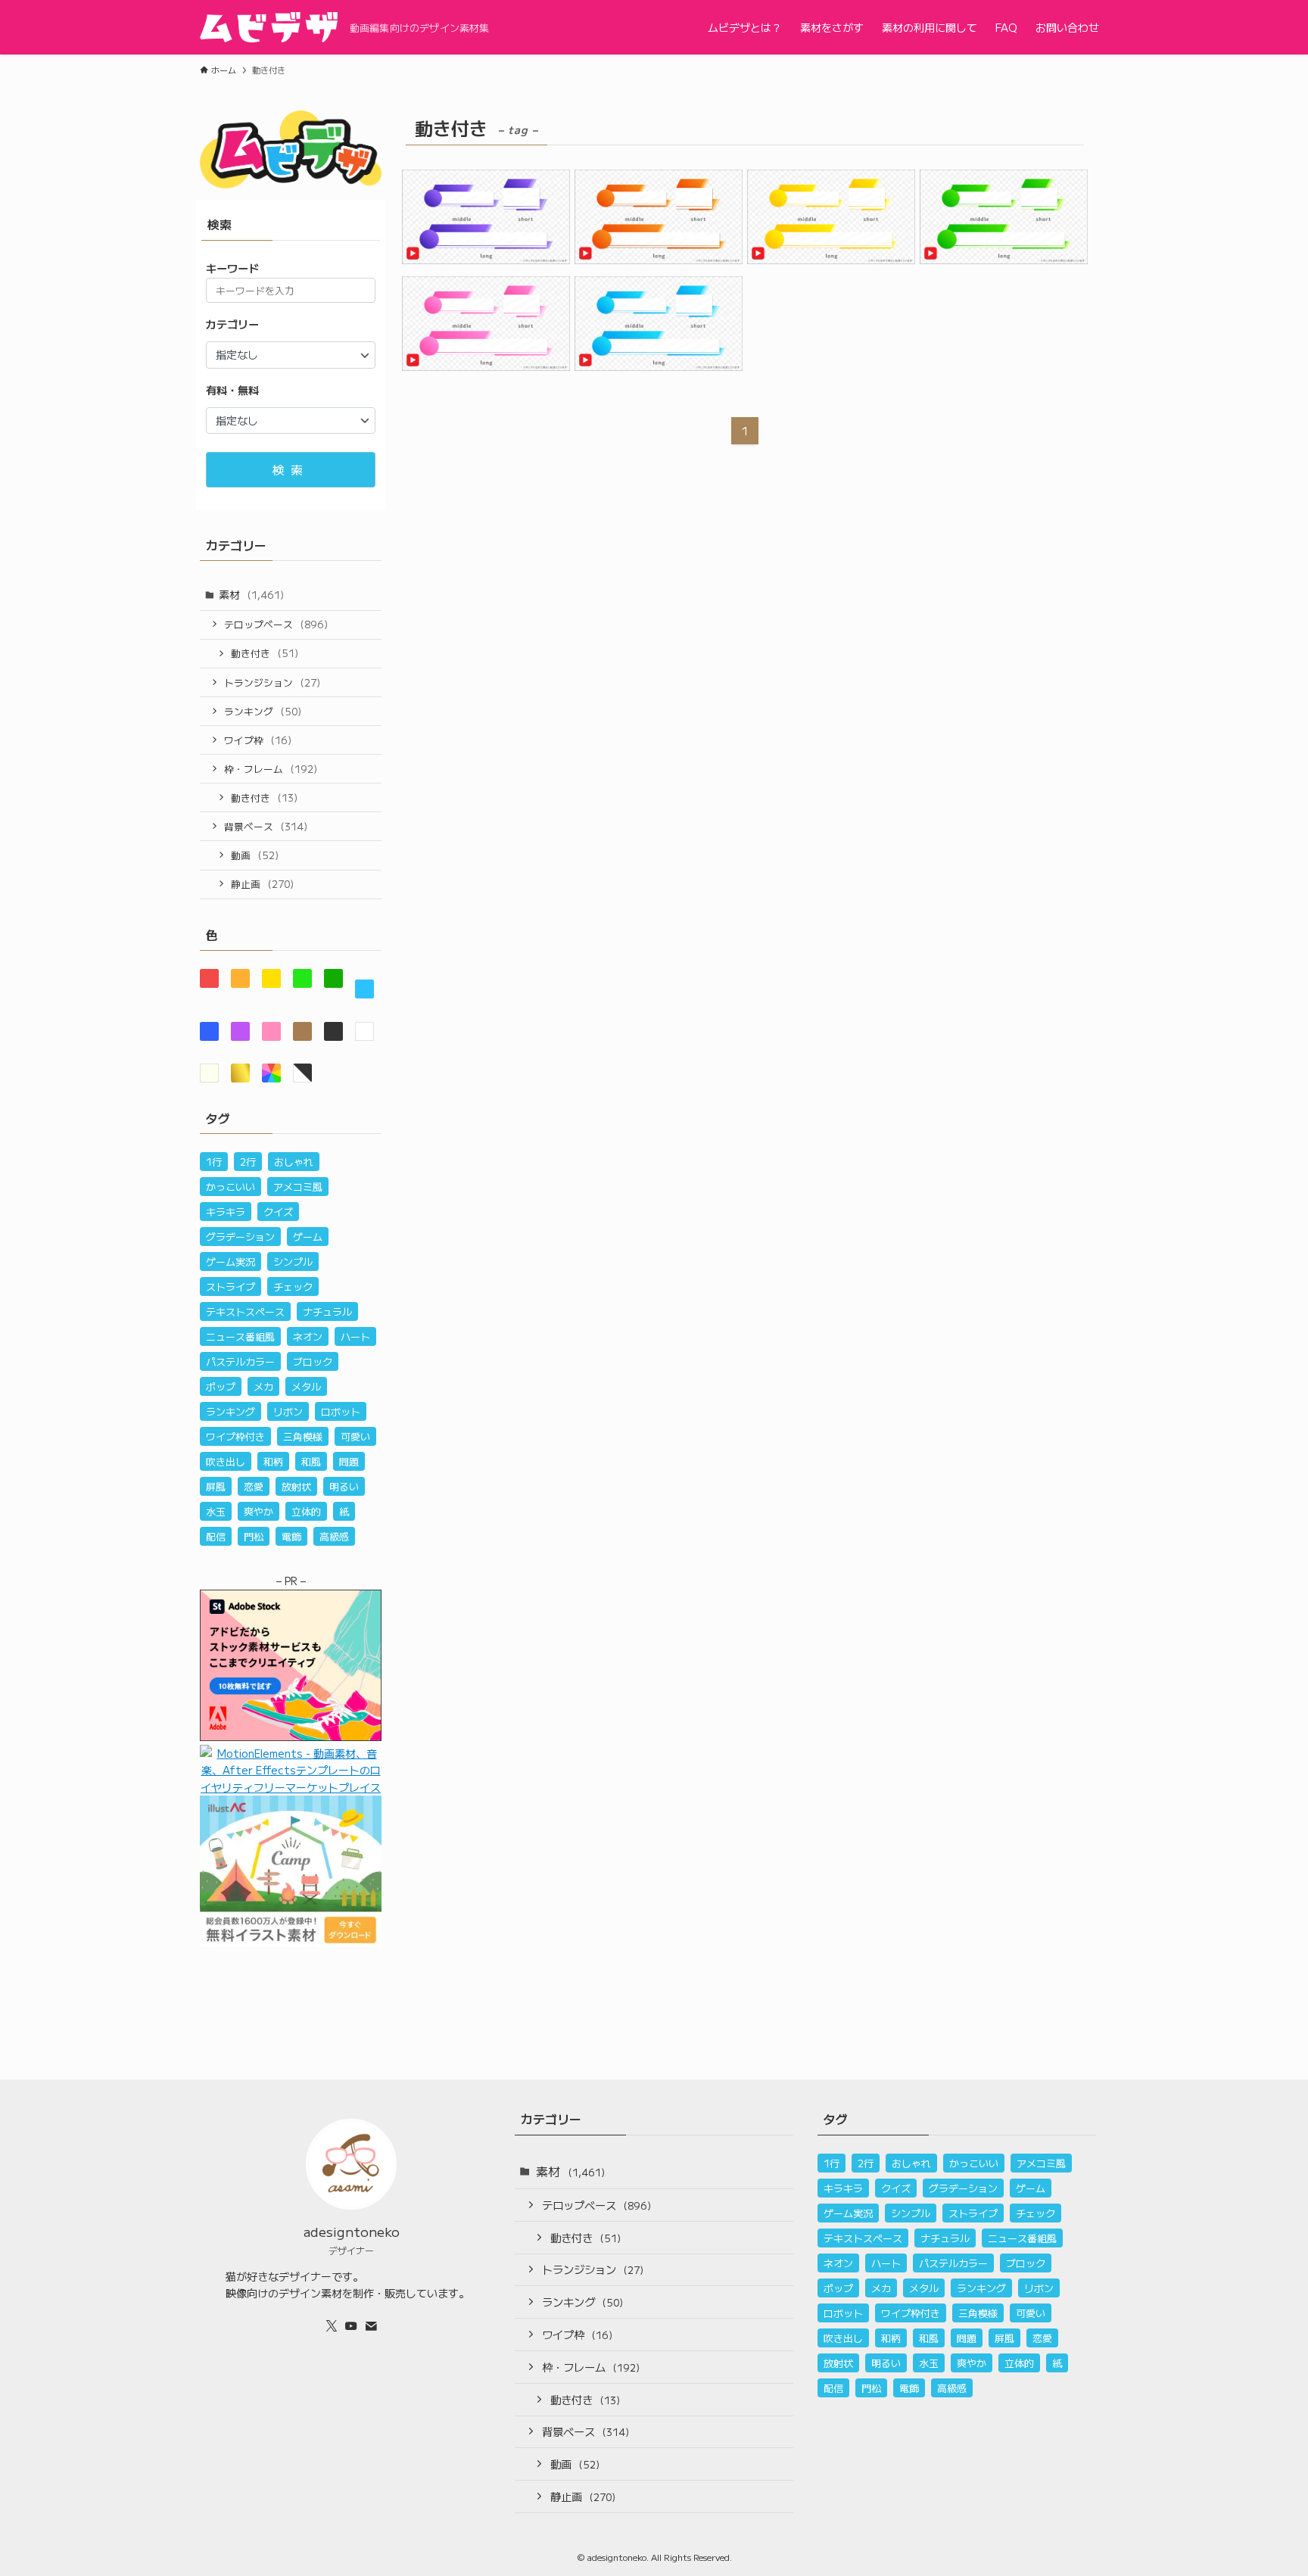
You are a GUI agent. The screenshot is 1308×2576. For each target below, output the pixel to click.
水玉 (216, 1511)
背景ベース (266, 826)
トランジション (272, 682)
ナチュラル (327, 1311)
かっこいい (230, 1187)
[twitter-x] (332, 2326)
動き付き (265, 653)
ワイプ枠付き (235, 1436)
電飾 (291, 1536)
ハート (355, 1336)
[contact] (371, 2326)
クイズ (278, 1212)
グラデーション (240, 1237)
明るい (344, 1486)
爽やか (258, 1511)
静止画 (262, 884)
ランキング (263, 711)
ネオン (308, 1336)
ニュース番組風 (240, 1336)
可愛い (355, 1436)
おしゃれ (294, 1162)
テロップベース (276, 624)
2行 (248, 1162)
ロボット (341, 1411)
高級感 (334, 1536)
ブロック (313, 1361)
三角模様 (303, 1436)
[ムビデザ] (269, 27)
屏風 (216, 1486)
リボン (288, 1411)
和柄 (273, 1461)
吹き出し (226, 1461)
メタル (306, 1386)
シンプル (293, 1262)
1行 (214, 1162)
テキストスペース (245, 1311)
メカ (263, 1386)
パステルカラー (240, 1361)
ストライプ (230, 1286)
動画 (255, 855)
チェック (293, 1286)
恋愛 (254, 1486)
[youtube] (351, 2326)
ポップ (221, 1386)
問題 (349, 1461)
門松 (254, 1536)
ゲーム (308, 1237)
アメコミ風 (298, 1187)
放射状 (296, 1486)
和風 (311, 1461)
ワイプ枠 (258, 740)
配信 (216, 1536)
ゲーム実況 (230, 1262)
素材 (251, 594)
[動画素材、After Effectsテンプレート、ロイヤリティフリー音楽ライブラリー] (291, 1787)
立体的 (306, 1511)
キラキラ (226, 1212)
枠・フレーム (271, 769)
